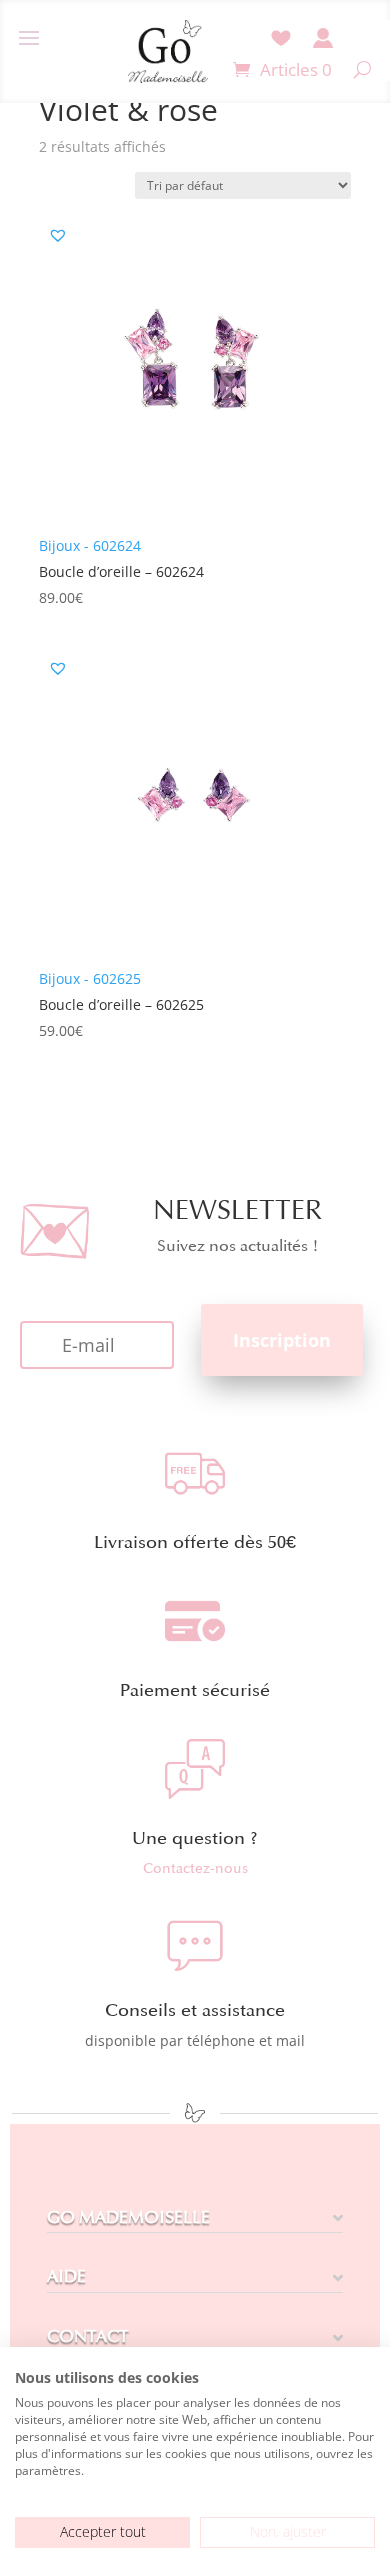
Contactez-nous (195, 1868)
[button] (58, 235)
